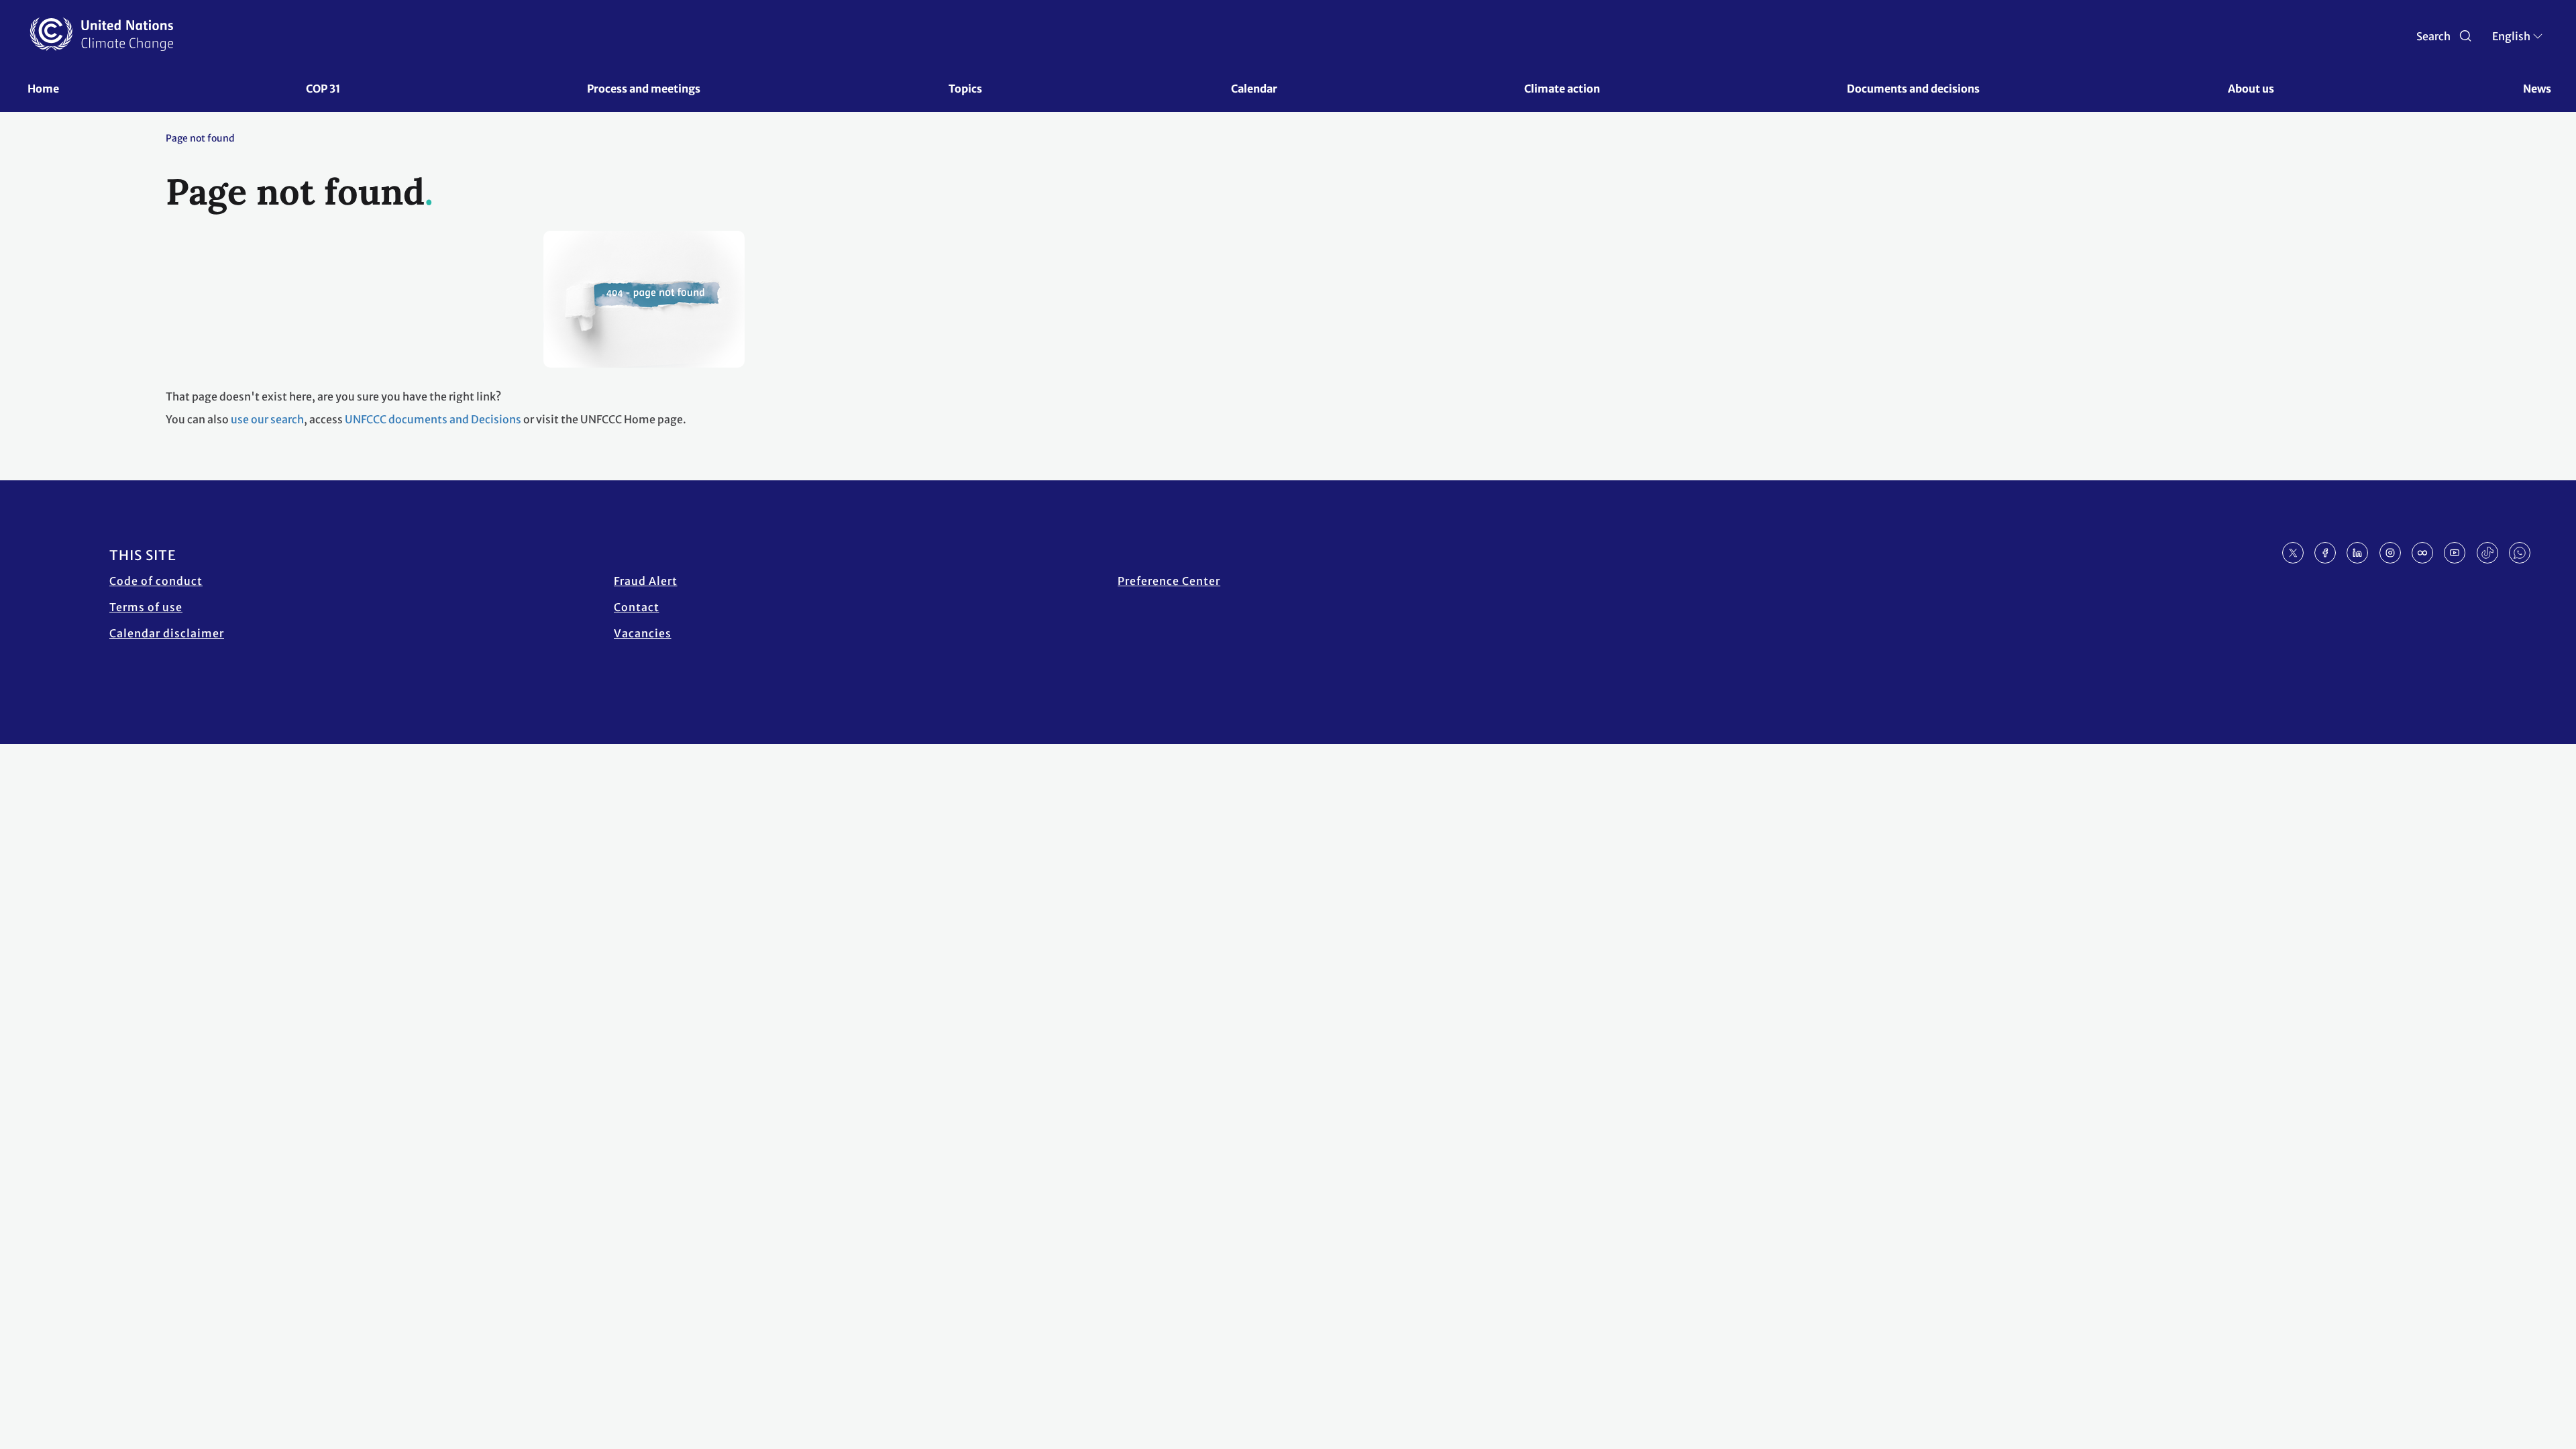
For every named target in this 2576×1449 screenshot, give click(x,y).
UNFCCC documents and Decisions (433, 419)
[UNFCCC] (102, 34)
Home (43, 89)
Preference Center (1169, 581)
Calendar (1254, 89)
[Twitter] (2293, 553)
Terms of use (146, 607)
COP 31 (323, 89)
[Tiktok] (2487, 553)
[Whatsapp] (2520, 553)
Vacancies (643, 633)
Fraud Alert (646, 581)
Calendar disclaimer (167, 633)
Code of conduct (156, 581)
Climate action (1562, 89)
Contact (637, 607)
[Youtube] (2455, 553)
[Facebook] (2325, 553)
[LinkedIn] (2357, 553)
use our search (267, 419)
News (2537, 89)
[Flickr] (2422, 553)
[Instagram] (2390, 553)
